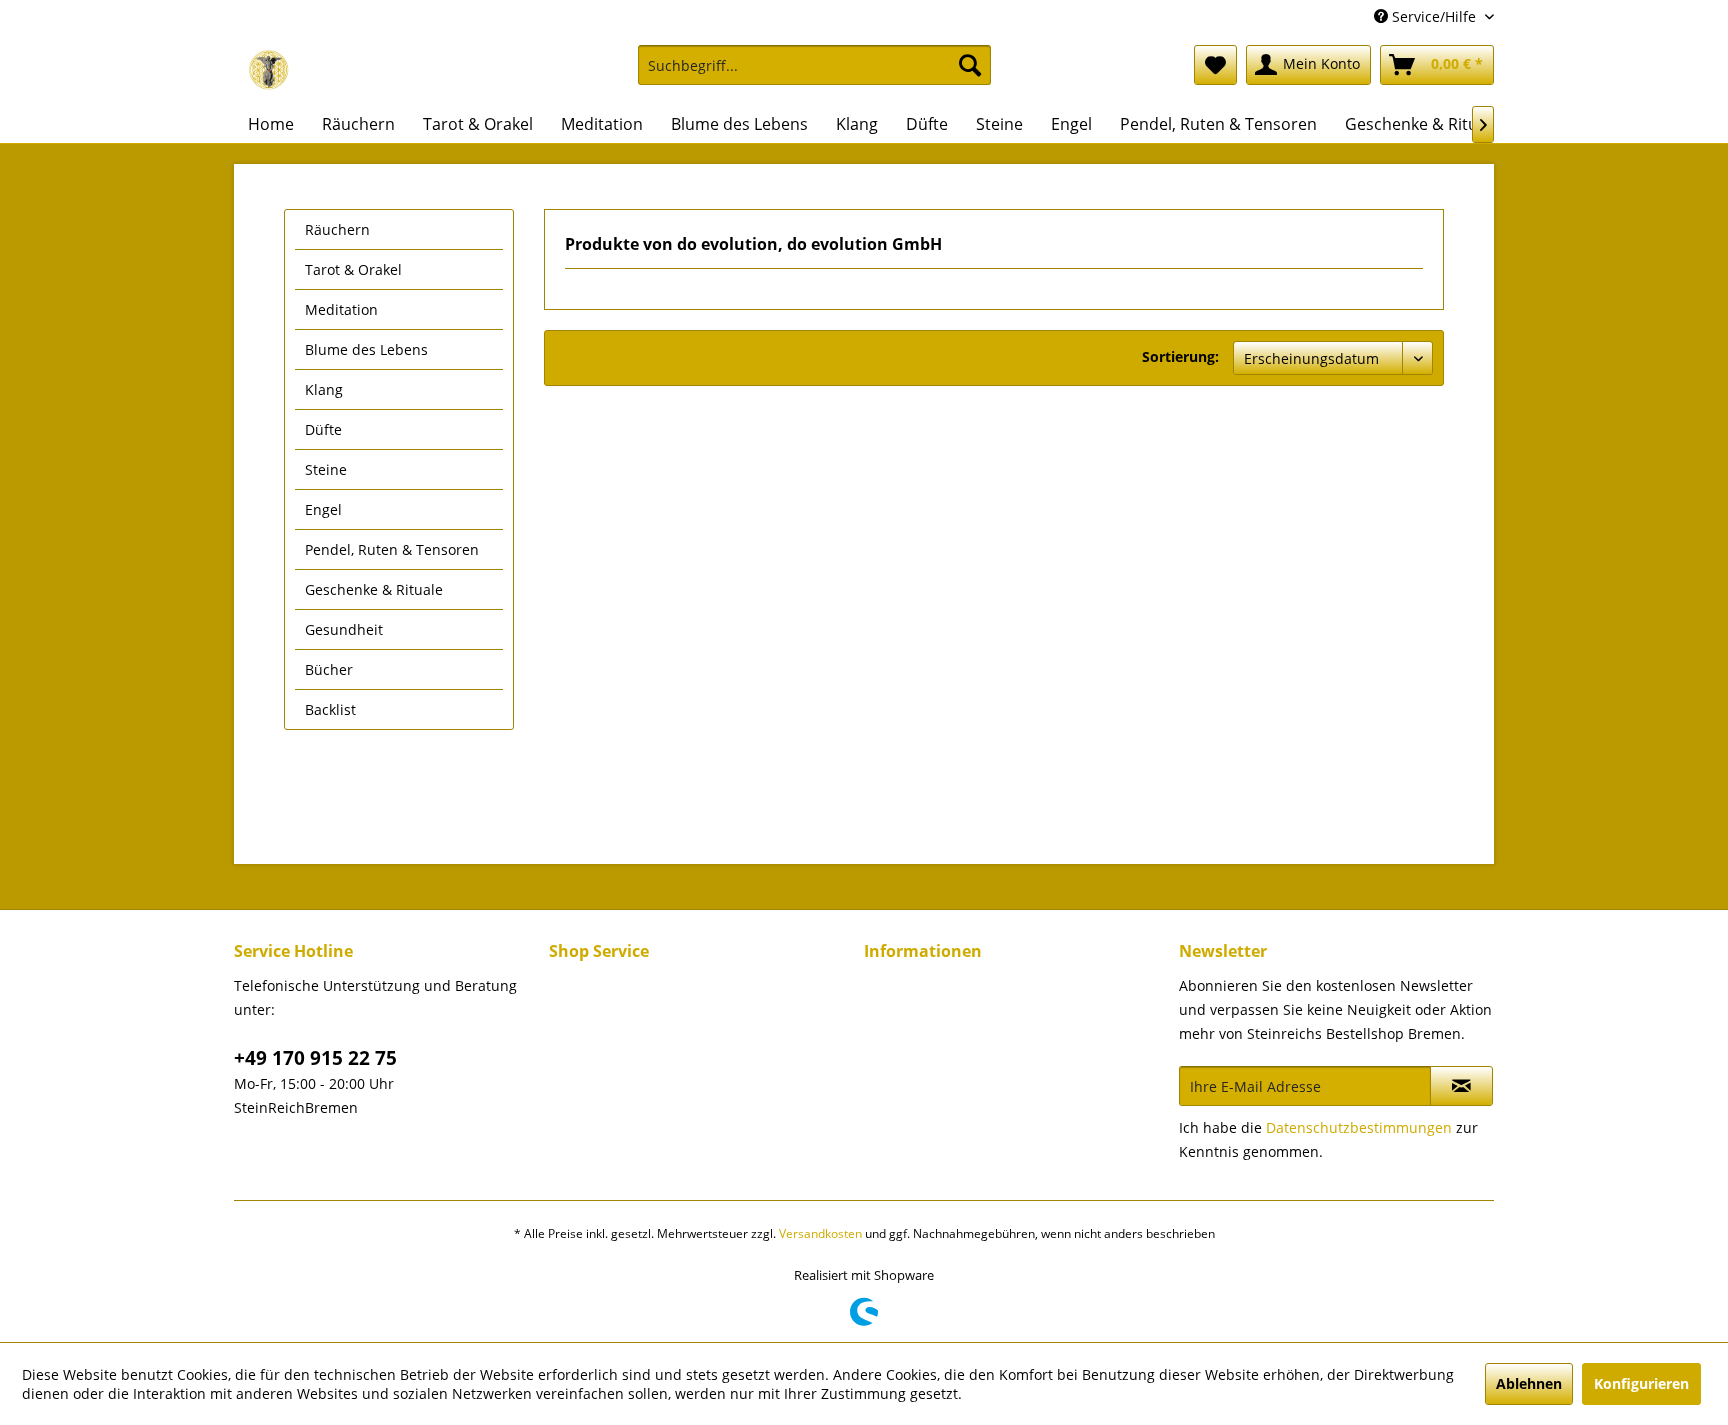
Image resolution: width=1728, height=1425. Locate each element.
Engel (323, 509)
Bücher (329, 669)
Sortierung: (1180, 356)
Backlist (330, 709)
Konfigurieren (1641, 1383)
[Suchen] (970, 65)
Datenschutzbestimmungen (1359, 1127)
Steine (326, 469)
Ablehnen (1529, 1383)
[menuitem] (814, 74)
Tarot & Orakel (353, 269)
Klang (324, 389)
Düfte (323, 429)
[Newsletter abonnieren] (1461, 1086)
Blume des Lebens (366, 349)
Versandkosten (820, 1233)
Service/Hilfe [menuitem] (1434, 16)
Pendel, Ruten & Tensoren (392, 549)
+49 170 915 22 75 (315, 1058)
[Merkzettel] (1215, 65)
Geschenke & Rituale (374, 589)
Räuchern (337, 229)
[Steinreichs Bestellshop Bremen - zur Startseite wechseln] (269, 70)
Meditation (341, 309)
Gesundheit (344, 629)
